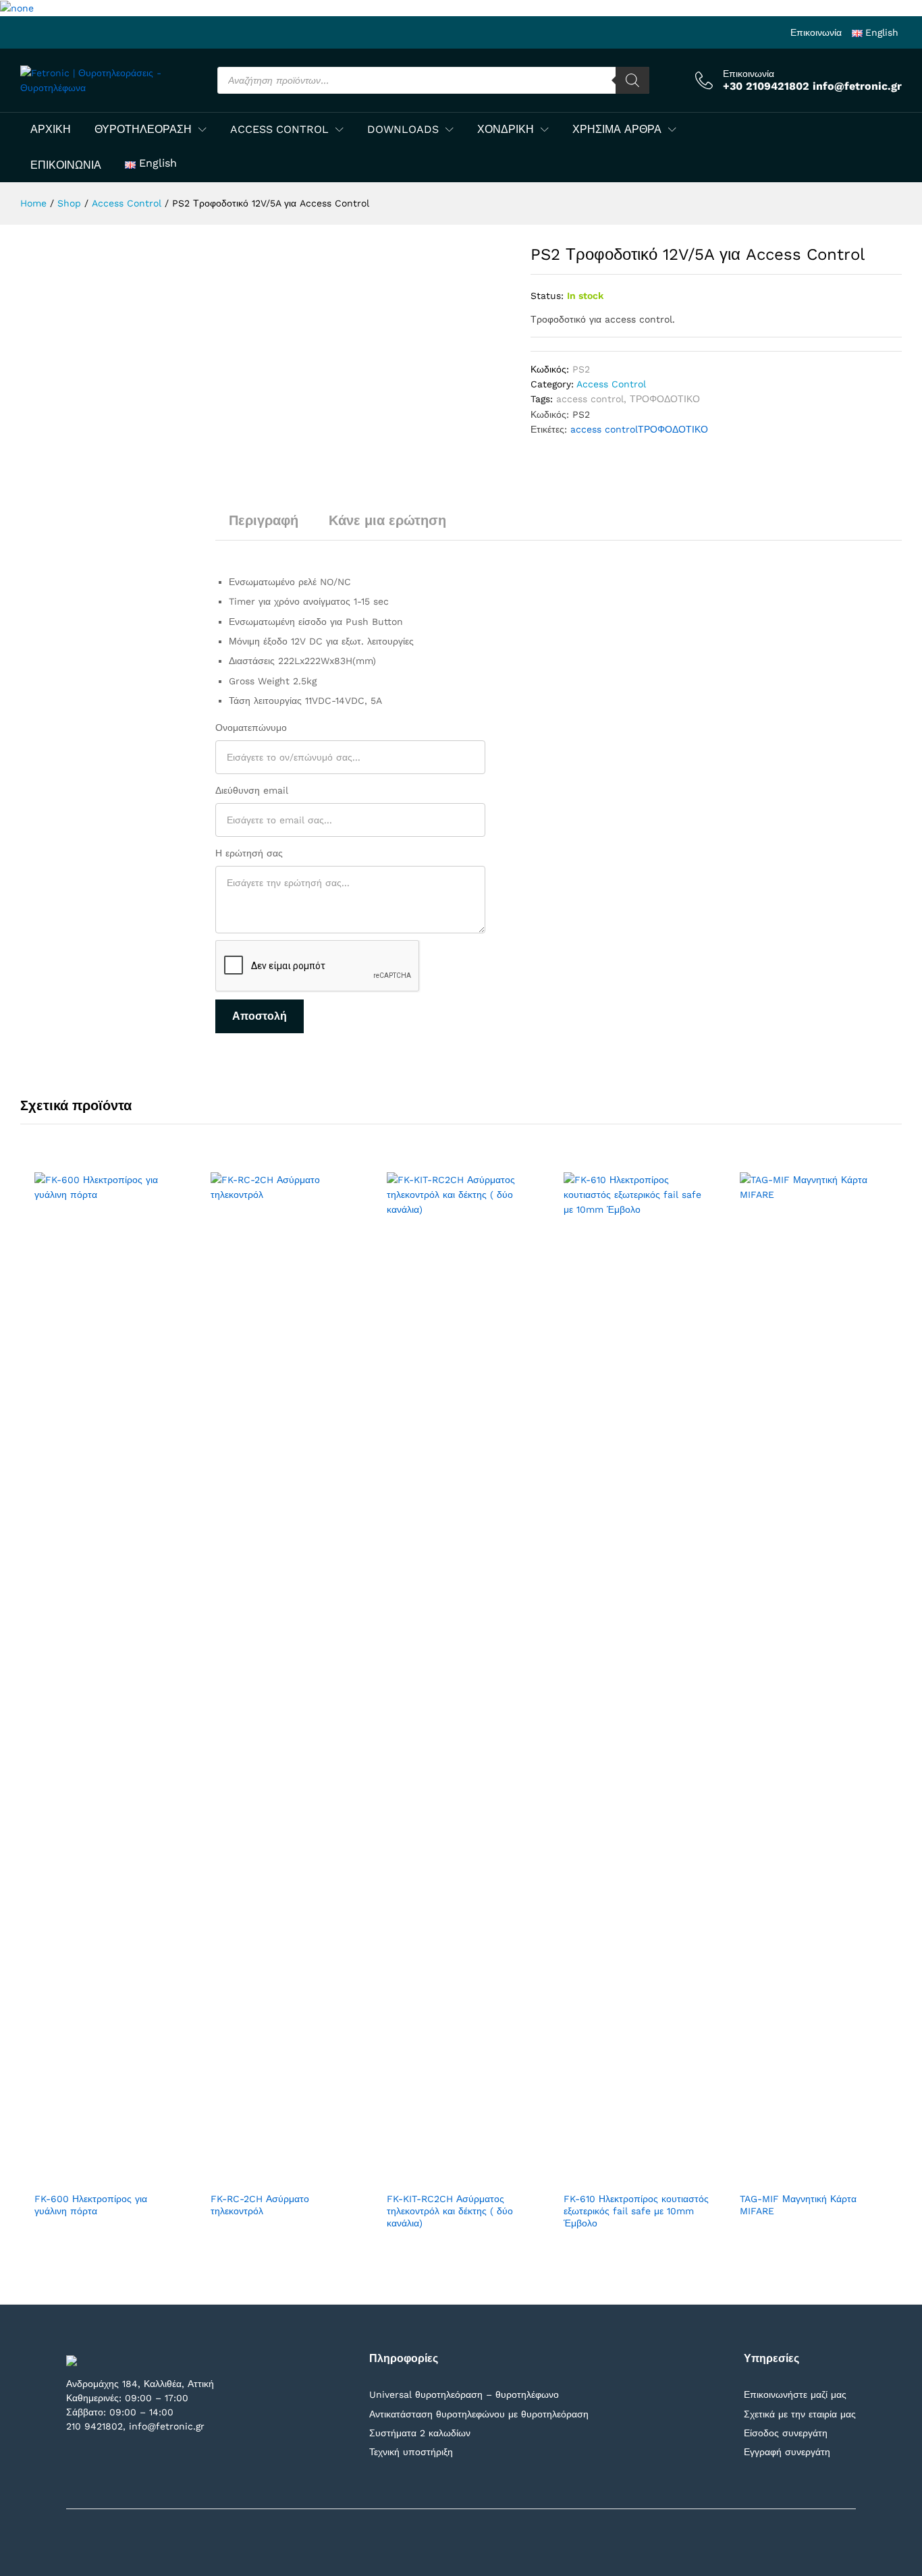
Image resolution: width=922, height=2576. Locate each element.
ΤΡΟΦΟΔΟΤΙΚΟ (665, 399)
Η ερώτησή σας (249, 853)
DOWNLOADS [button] (403, 130)
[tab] (264, 526)
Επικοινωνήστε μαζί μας (795, 2394)
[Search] (632, 80)
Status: (547, 296)
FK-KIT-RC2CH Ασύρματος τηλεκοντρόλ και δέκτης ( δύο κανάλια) (450, 2211)
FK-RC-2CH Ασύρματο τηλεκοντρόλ (260, 2205)
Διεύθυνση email (252, 790)
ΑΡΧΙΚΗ (51, 130)
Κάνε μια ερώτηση (387, 520)
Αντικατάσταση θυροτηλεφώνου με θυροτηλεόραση (479, 2414)
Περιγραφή (264, 520)
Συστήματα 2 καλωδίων (420, 2433)
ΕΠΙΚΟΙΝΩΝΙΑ (66, 165)
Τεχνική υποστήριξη (411, 2452)
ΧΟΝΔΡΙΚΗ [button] (506, 130)
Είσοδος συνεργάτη (786, 2433)
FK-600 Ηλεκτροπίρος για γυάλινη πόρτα (91, 2205)
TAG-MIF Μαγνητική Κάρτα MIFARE (798, 2205)
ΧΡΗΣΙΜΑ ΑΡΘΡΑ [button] (617, 130)
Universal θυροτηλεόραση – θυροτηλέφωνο (464, 2394)
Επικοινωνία (816, 32)
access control (590, 399)
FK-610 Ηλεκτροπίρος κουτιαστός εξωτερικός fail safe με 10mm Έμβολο (636, 2211)
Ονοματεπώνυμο (251, 728)
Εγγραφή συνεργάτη (787, 2452)
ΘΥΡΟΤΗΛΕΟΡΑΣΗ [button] (143, 130)
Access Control (611, 384)
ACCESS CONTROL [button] (279, 130)
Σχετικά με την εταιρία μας (800, 2414)
